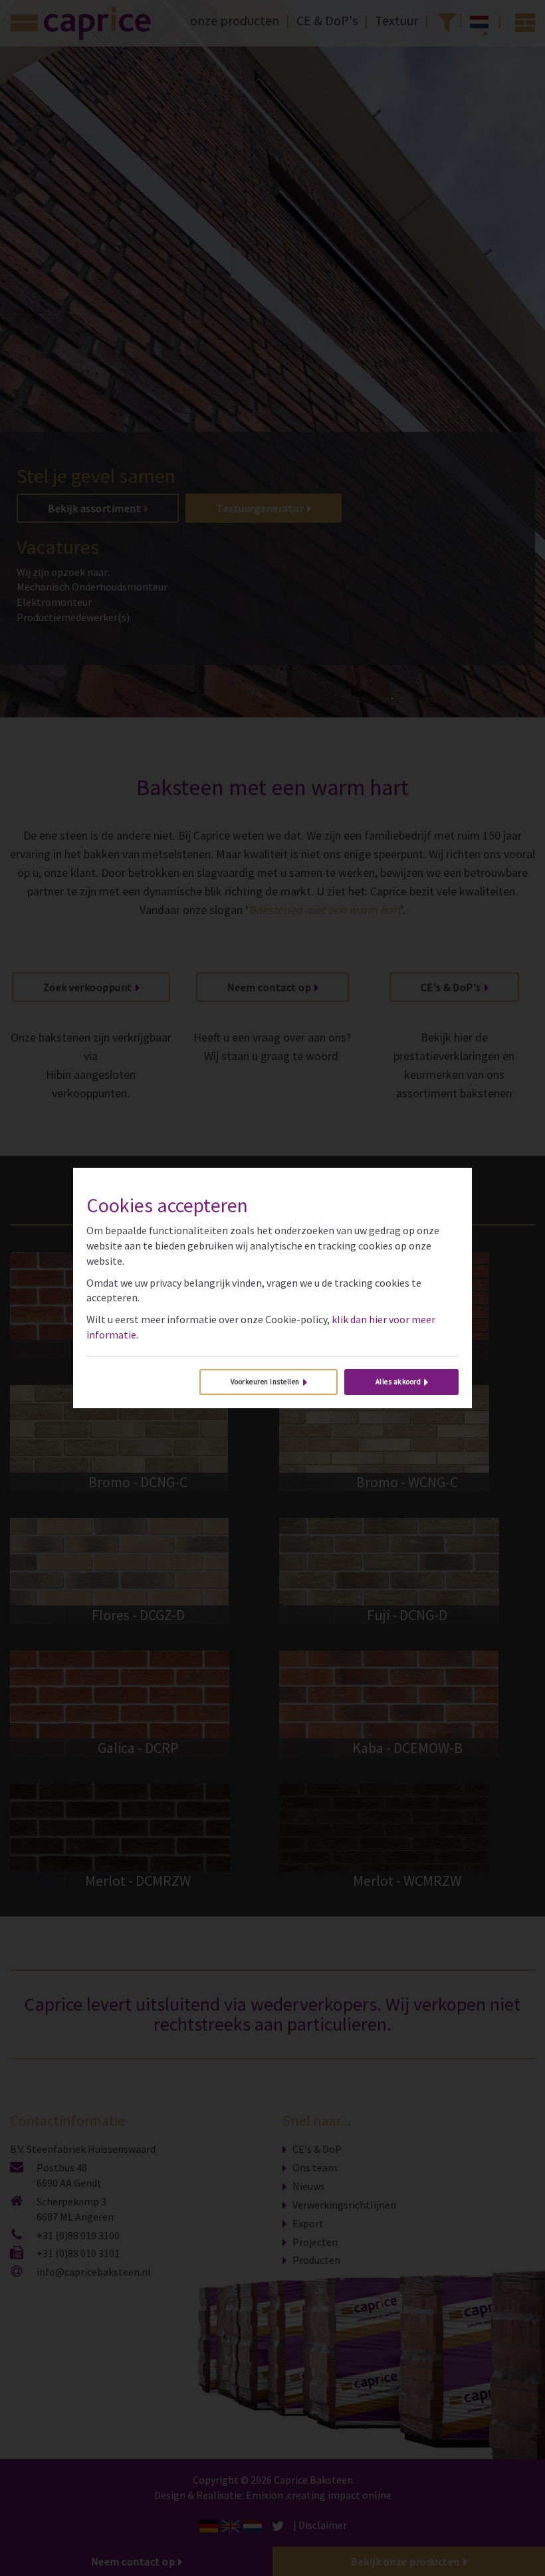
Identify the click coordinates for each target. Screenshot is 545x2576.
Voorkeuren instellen (265, 1382)
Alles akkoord (398, 1382)
